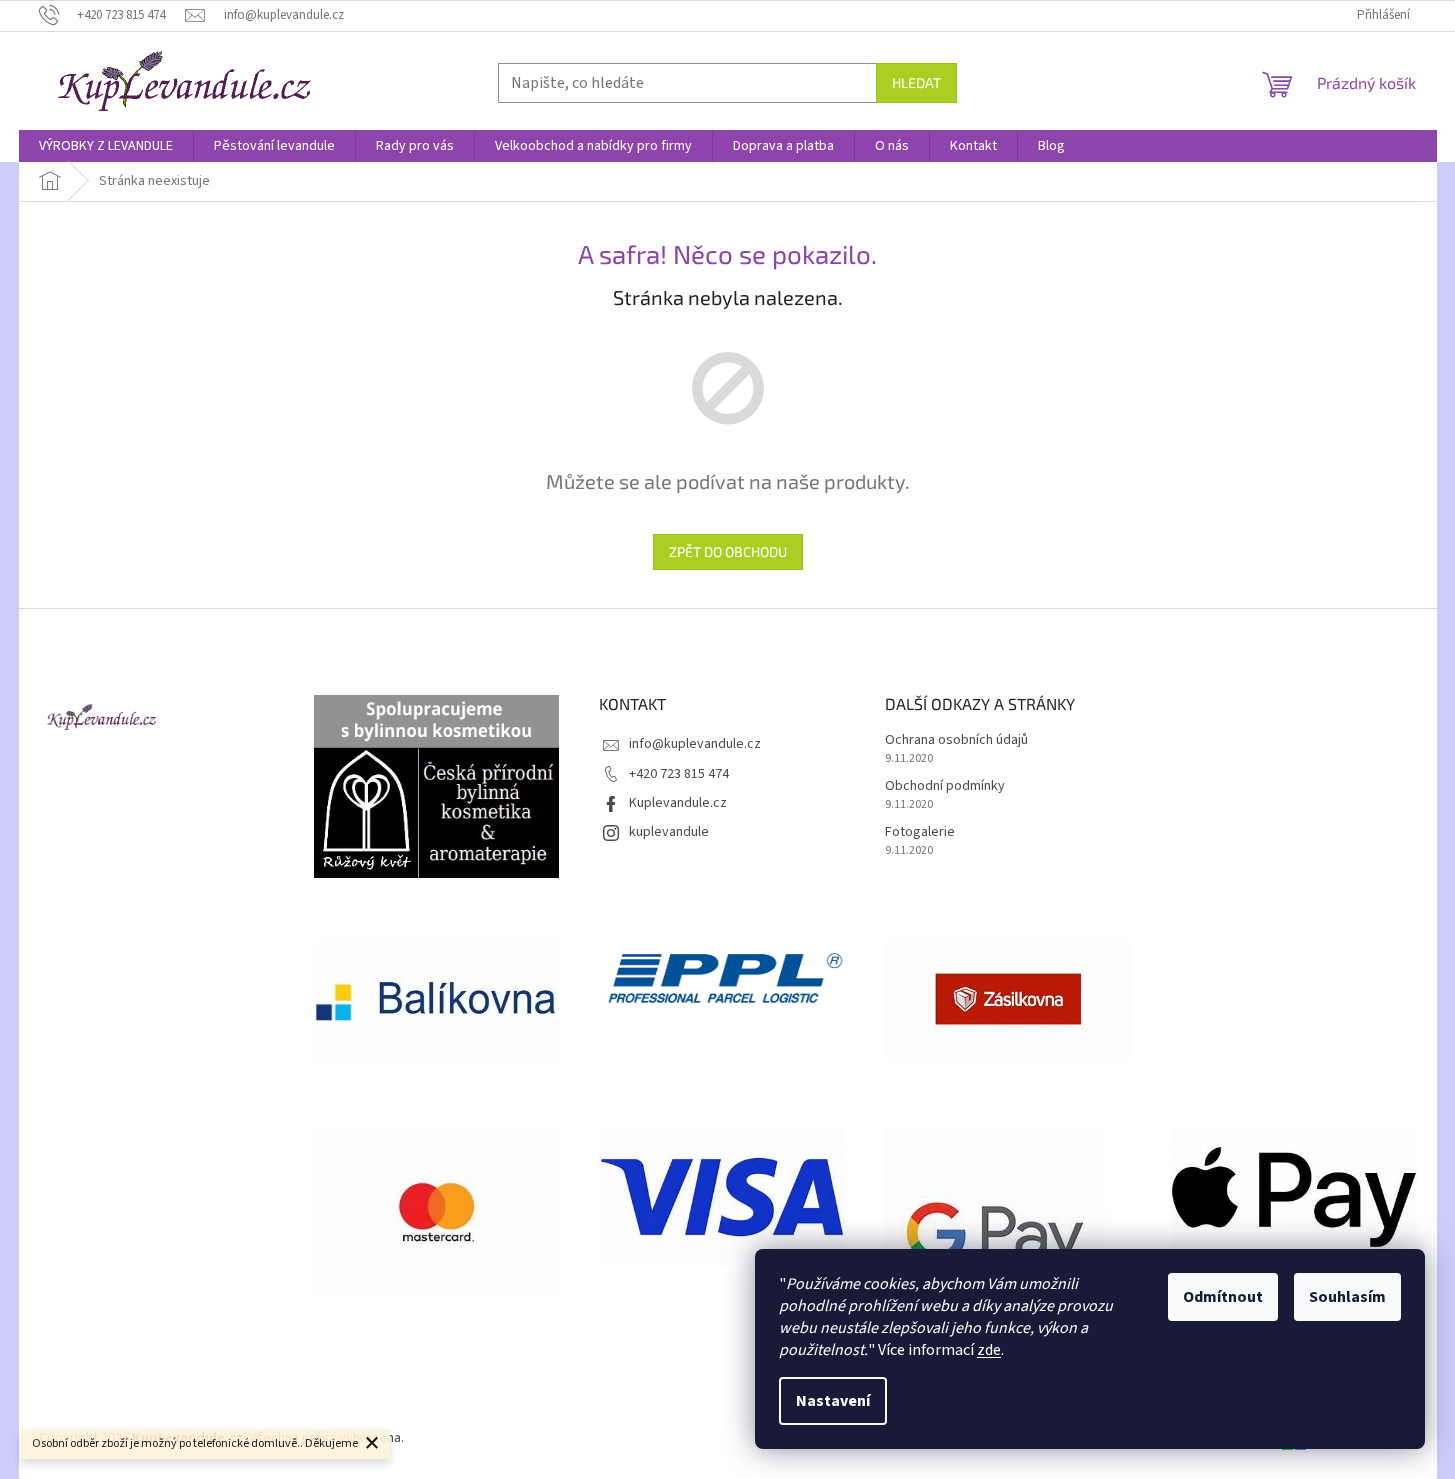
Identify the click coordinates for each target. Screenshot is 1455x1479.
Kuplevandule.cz (678, 803)
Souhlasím (1347, 1297)
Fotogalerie (920, 832)
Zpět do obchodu (728, 551)
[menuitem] (106, 146)
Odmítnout (1223, 1297)
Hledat (916, 82)
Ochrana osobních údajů (956, 740)
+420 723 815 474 (679, 774)
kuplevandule (669, 832)
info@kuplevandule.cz (695, 744)
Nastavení (833, 1401)
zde (989, 1350)
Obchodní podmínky (945, 786)
